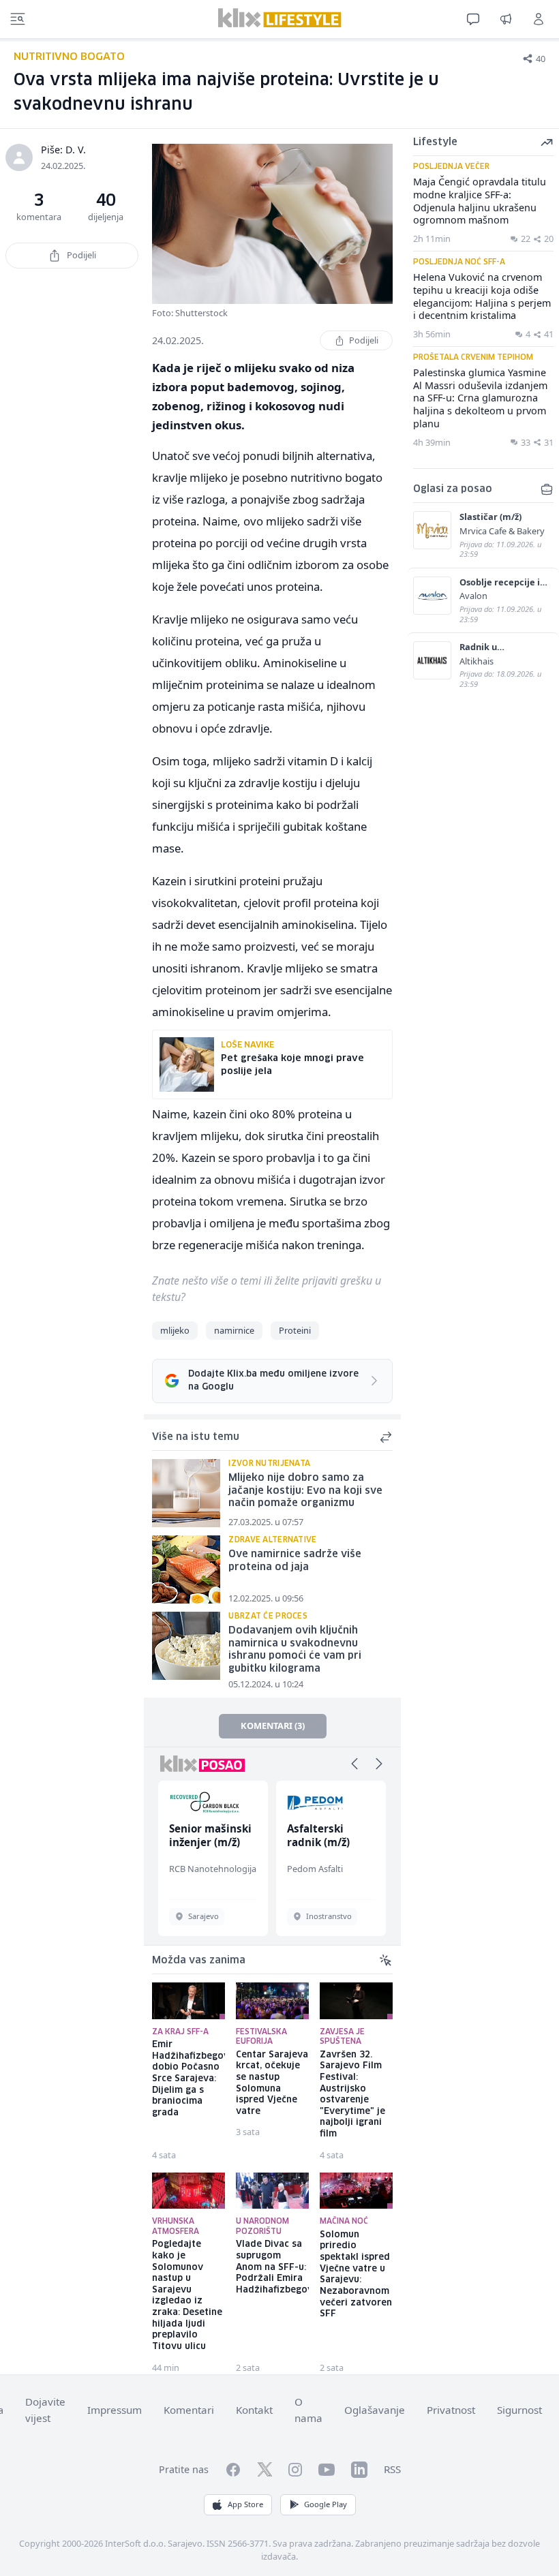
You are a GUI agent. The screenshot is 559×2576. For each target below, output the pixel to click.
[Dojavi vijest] (506, 19)
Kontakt (254, 2410)
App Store (245, 2504)
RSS (392, 2469)
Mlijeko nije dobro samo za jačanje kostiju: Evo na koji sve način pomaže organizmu (305, 1491)
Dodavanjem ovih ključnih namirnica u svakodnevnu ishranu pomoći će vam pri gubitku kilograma (295, 1650)
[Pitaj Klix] (473, 19)
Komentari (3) (273, 1726)
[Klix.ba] (280, 18)
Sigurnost (519, 2410)
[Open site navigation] (18, 19)
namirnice (234, 1330)
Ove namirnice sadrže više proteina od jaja (295, 1561)
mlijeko (175, 1330)
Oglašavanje (375, 2410)
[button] (354, 1764)
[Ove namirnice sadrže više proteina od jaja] (186, 1569)
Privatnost (451, 2410)
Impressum (115, 2410)
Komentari (189, 2410)
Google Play (326, 2504)
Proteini (295, 1330)
